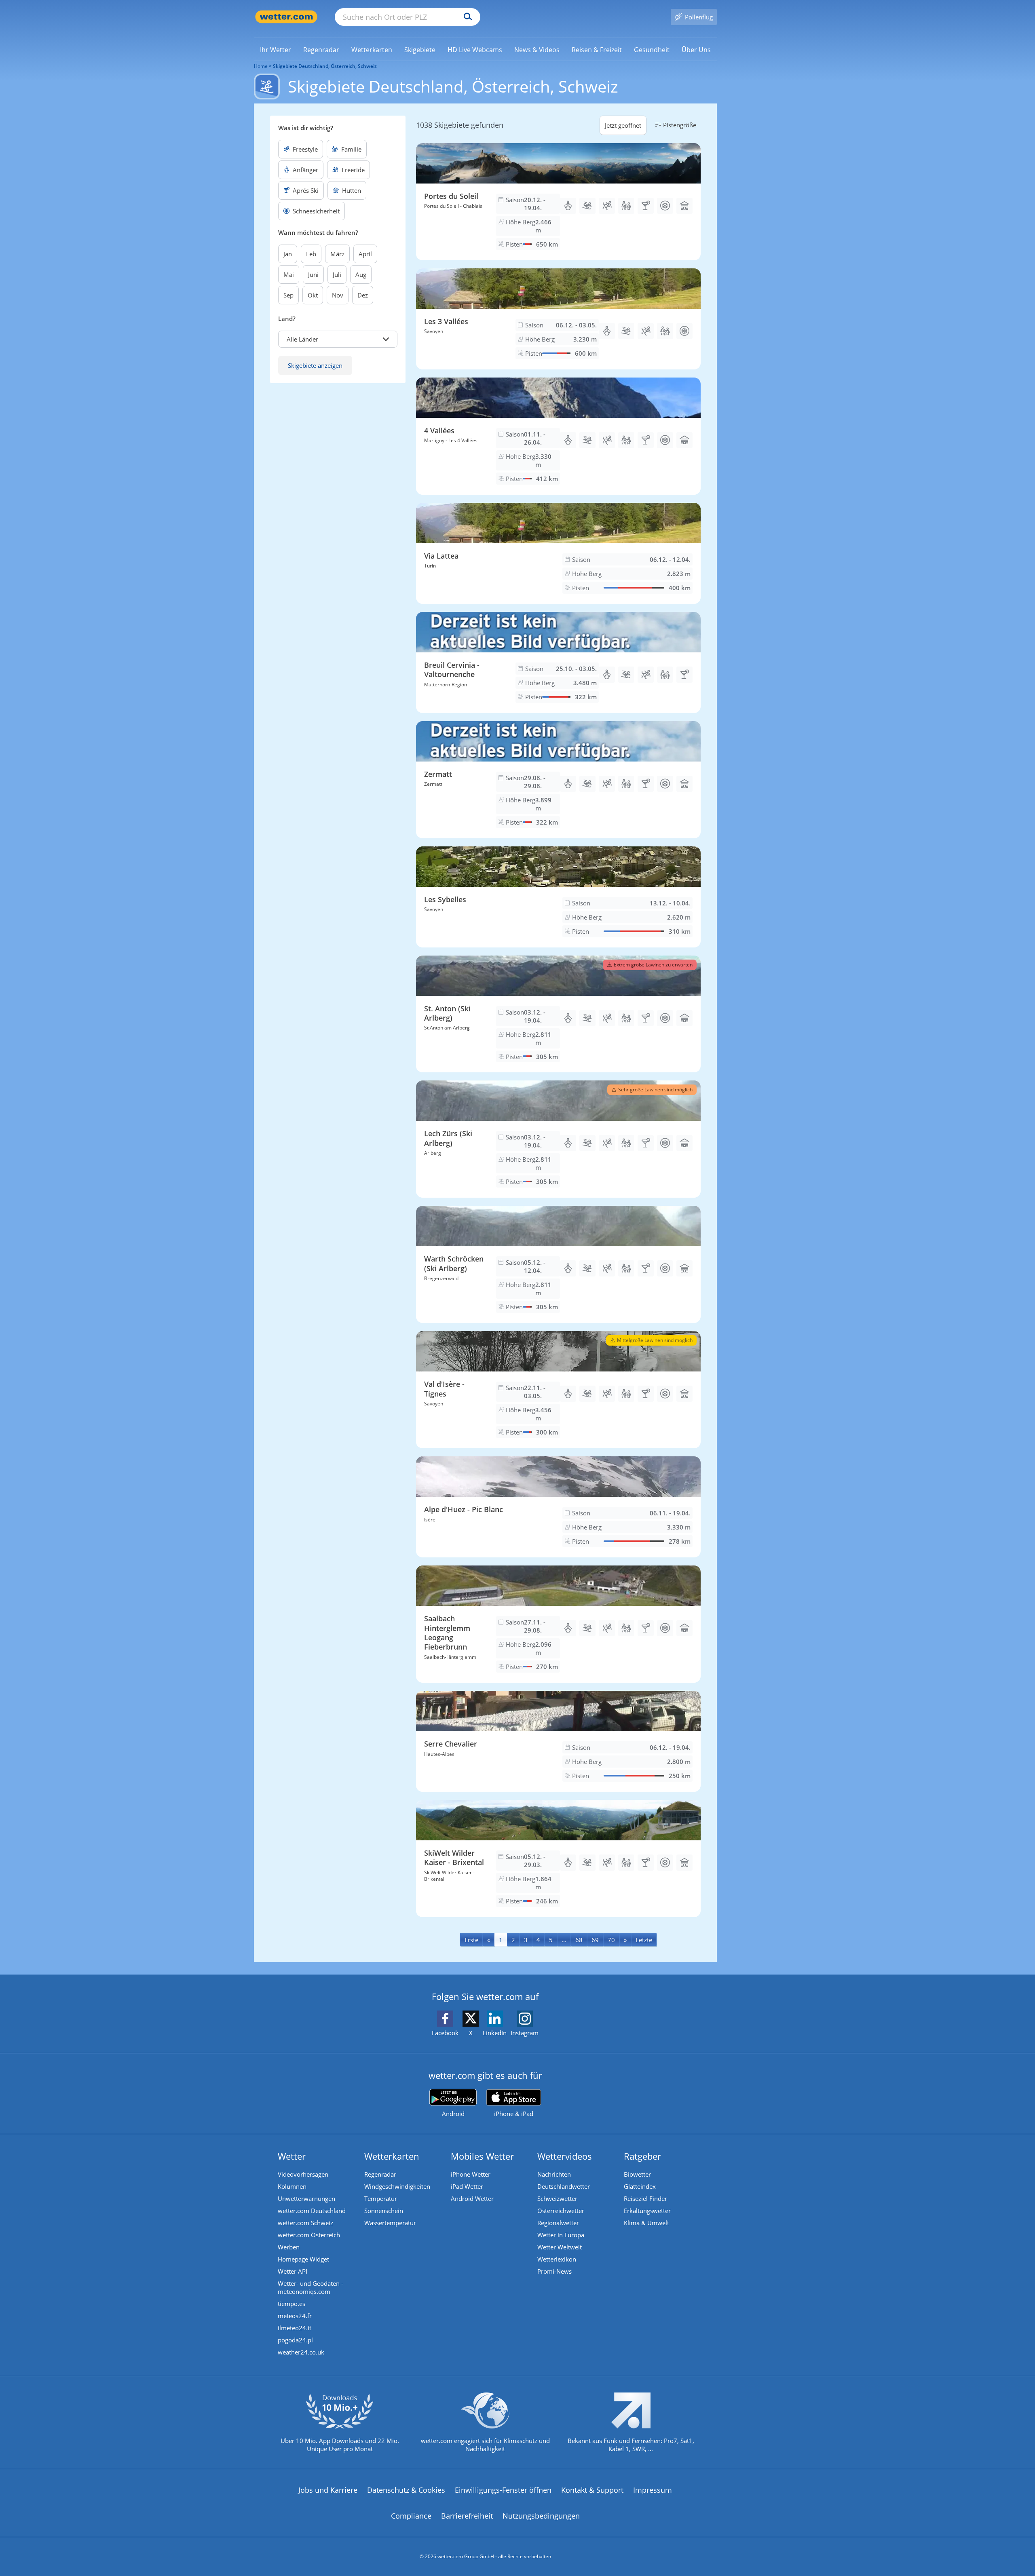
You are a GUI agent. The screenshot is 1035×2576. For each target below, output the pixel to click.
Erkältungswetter (647, 2211)
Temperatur (381, 2198)
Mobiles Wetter (482, 2156)
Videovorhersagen (303, 2174)
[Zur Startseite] (286, 17)
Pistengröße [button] (680, 125)
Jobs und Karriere (328, 2490)
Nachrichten (554, 2174)
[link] (276, 50)
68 (579, 1940)
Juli (337, 274)
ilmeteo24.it (295, 2328)
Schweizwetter (557, 2198)
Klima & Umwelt (646, 2223)
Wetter (292, 2156)
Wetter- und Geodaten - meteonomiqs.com (310, 2287)
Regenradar (380, 2174)
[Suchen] (466, 17)
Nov (338, 295)
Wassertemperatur (390, 2223)
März (337, 254)
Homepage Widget (303, 2259)
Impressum (653, 2490)
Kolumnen (292, 2186)
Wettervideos (565, 2156)
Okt (313, 295)
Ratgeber (642, 2156)
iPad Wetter (467, 2186)
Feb (311, 254)
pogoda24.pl (295, 2340)
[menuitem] (276, 49)
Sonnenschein (384, 2211)
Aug (361, 274)
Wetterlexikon (557, 2259)
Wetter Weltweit (560, 2247)
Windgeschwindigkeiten (397, 2186)
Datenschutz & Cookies (406, 2490)
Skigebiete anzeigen (315, 365)
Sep (288, 295)
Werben (289, 2247)
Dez (363, 295)
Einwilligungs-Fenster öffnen (503, 2490)
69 (595, 1940)
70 (611, 1940)
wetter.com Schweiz (305, 2223)
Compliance (411, 2516)
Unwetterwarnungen (306, 2198)
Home (261, 66)
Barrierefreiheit (467, 2516)
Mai (289, 274)
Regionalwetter (558, 2223)
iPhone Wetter (471, 2174)
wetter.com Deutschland (312, 2211)
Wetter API (293, 2271)
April (365, 254)
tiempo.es (291, 2304)
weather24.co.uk (301, 2352)
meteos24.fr (295, 2316)
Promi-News (554, 2271)
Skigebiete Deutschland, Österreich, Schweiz (325, 66)
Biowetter (637, 2174)
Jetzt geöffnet (623, 125)
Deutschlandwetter (564, 2186)
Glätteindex (640, 2186)
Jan (288, 254)
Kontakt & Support (592, 2490)
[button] (338, 339)
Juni (313, 274)
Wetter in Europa (561, 2235)
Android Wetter (472, 2198)
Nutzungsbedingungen (541, 2516)
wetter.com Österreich (309, 2235)
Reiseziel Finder (645, 2198)
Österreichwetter (561, 2211)
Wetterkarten (392, 2156)
